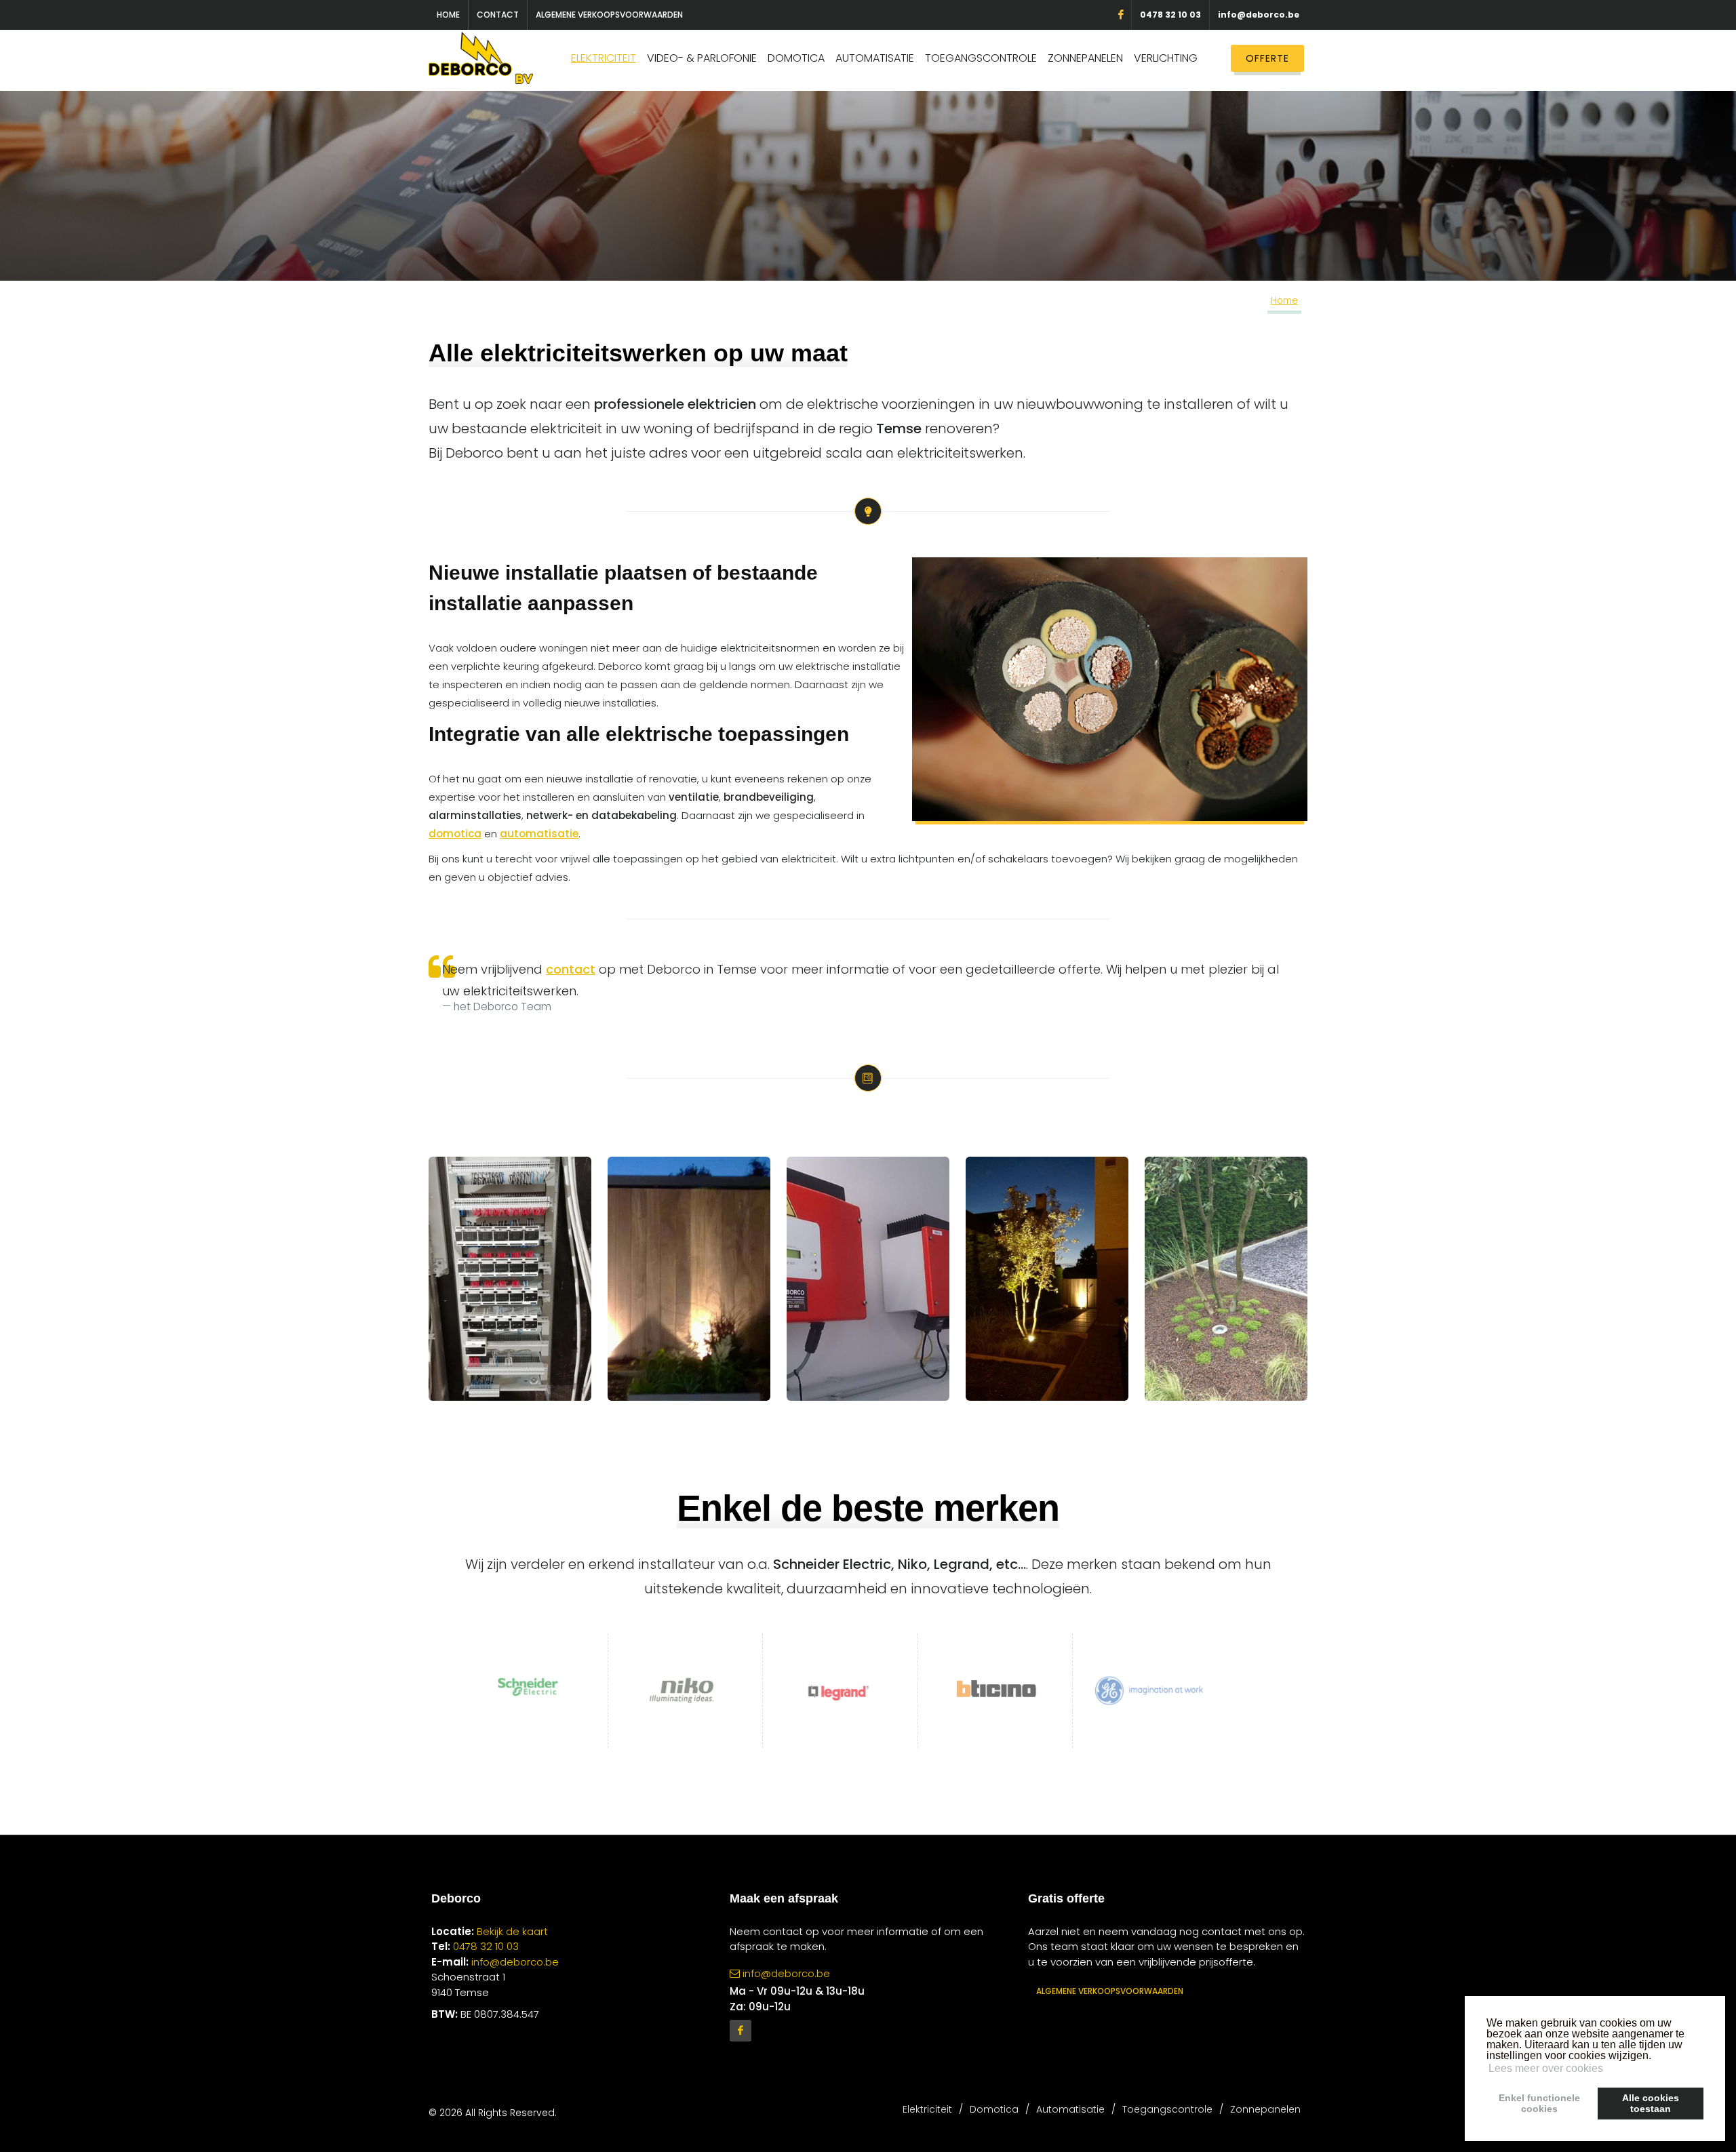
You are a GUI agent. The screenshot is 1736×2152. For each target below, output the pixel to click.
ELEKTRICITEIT (604, 58)
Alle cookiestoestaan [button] (1651, 2103)
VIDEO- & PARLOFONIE (702, 58)
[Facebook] (741, 2031)
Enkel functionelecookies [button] (1539, 2103)
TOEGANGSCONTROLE (981, 58)
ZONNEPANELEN (1085, 58)
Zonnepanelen (1265, 2109)
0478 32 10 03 (1170, 15)
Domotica (994, 2109)
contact (571, 969)
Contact (498, 15)
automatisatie (539, 834)
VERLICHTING (1166, 58)
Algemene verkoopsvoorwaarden (609, 15)
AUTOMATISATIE (875, 58)
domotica (455, 834)
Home (448, 15)
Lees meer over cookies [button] (1546, 2068)
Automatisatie (1070, 2109)
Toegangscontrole (1167, 2109)
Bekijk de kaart (511, 1931)
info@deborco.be (1259, 15)
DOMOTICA (796, 58)
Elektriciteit (927, 2109)
